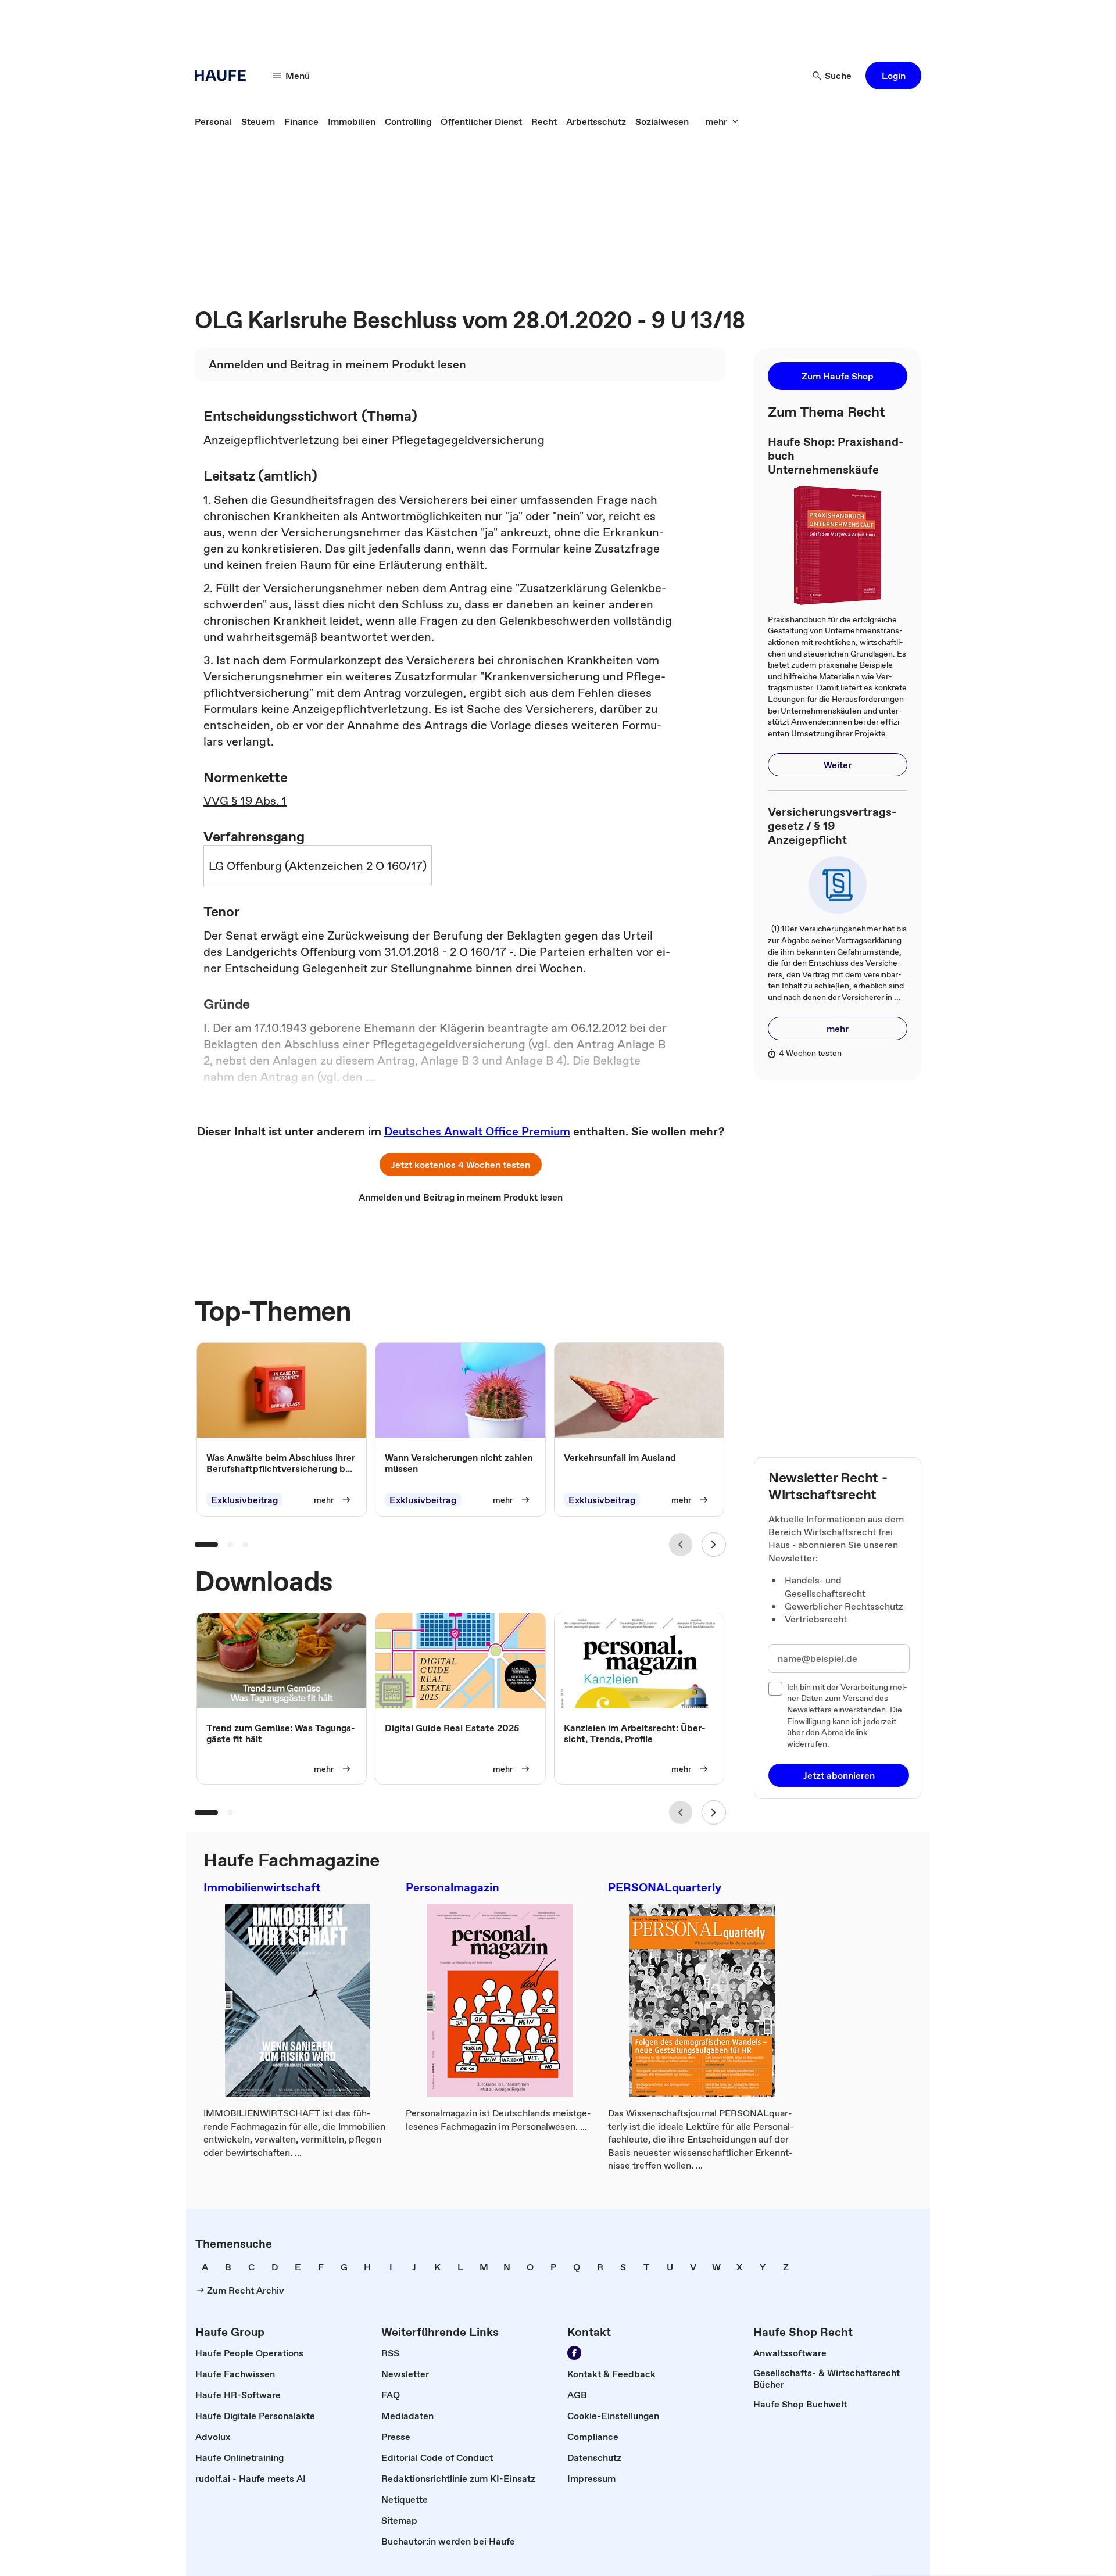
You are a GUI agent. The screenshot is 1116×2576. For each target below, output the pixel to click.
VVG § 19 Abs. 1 (245, 801)
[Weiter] (714, 1545)
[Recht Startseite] (224, 76)
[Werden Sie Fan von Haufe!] (574, 2353)
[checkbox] (775, 1689)
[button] (893, 76)
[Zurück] (681, 1545)
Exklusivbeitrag (244, 1500)
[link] (213, 121)
